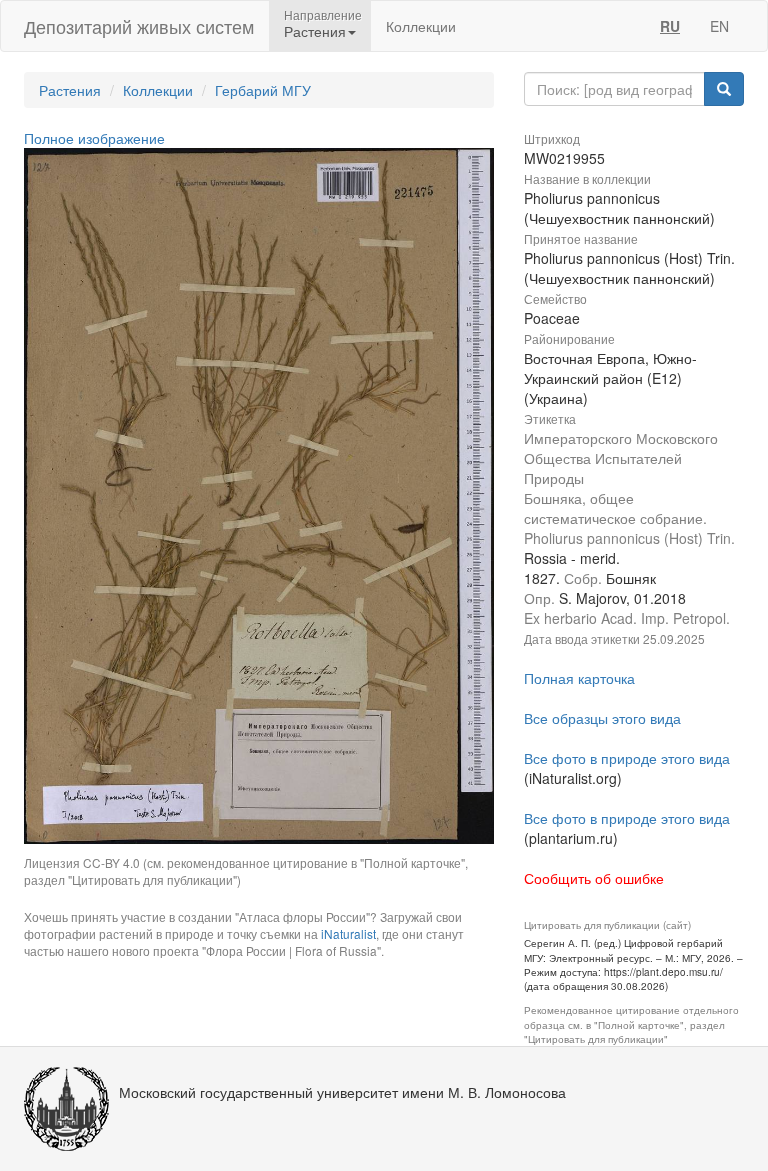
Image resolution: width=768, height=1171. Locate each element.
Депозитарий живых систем (139, 26)
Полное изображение (94, 138)
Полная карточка (579, 678)
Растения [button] (315, 31)
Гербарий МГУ (263, 90)
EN (719, 26)
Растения (70, 90)
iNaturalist (348, 933)
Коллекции (421, 26)
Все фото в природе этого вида (627, 758)
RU (670, 26)
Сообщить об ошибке (594, 878)
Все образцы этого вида (602, 718)
